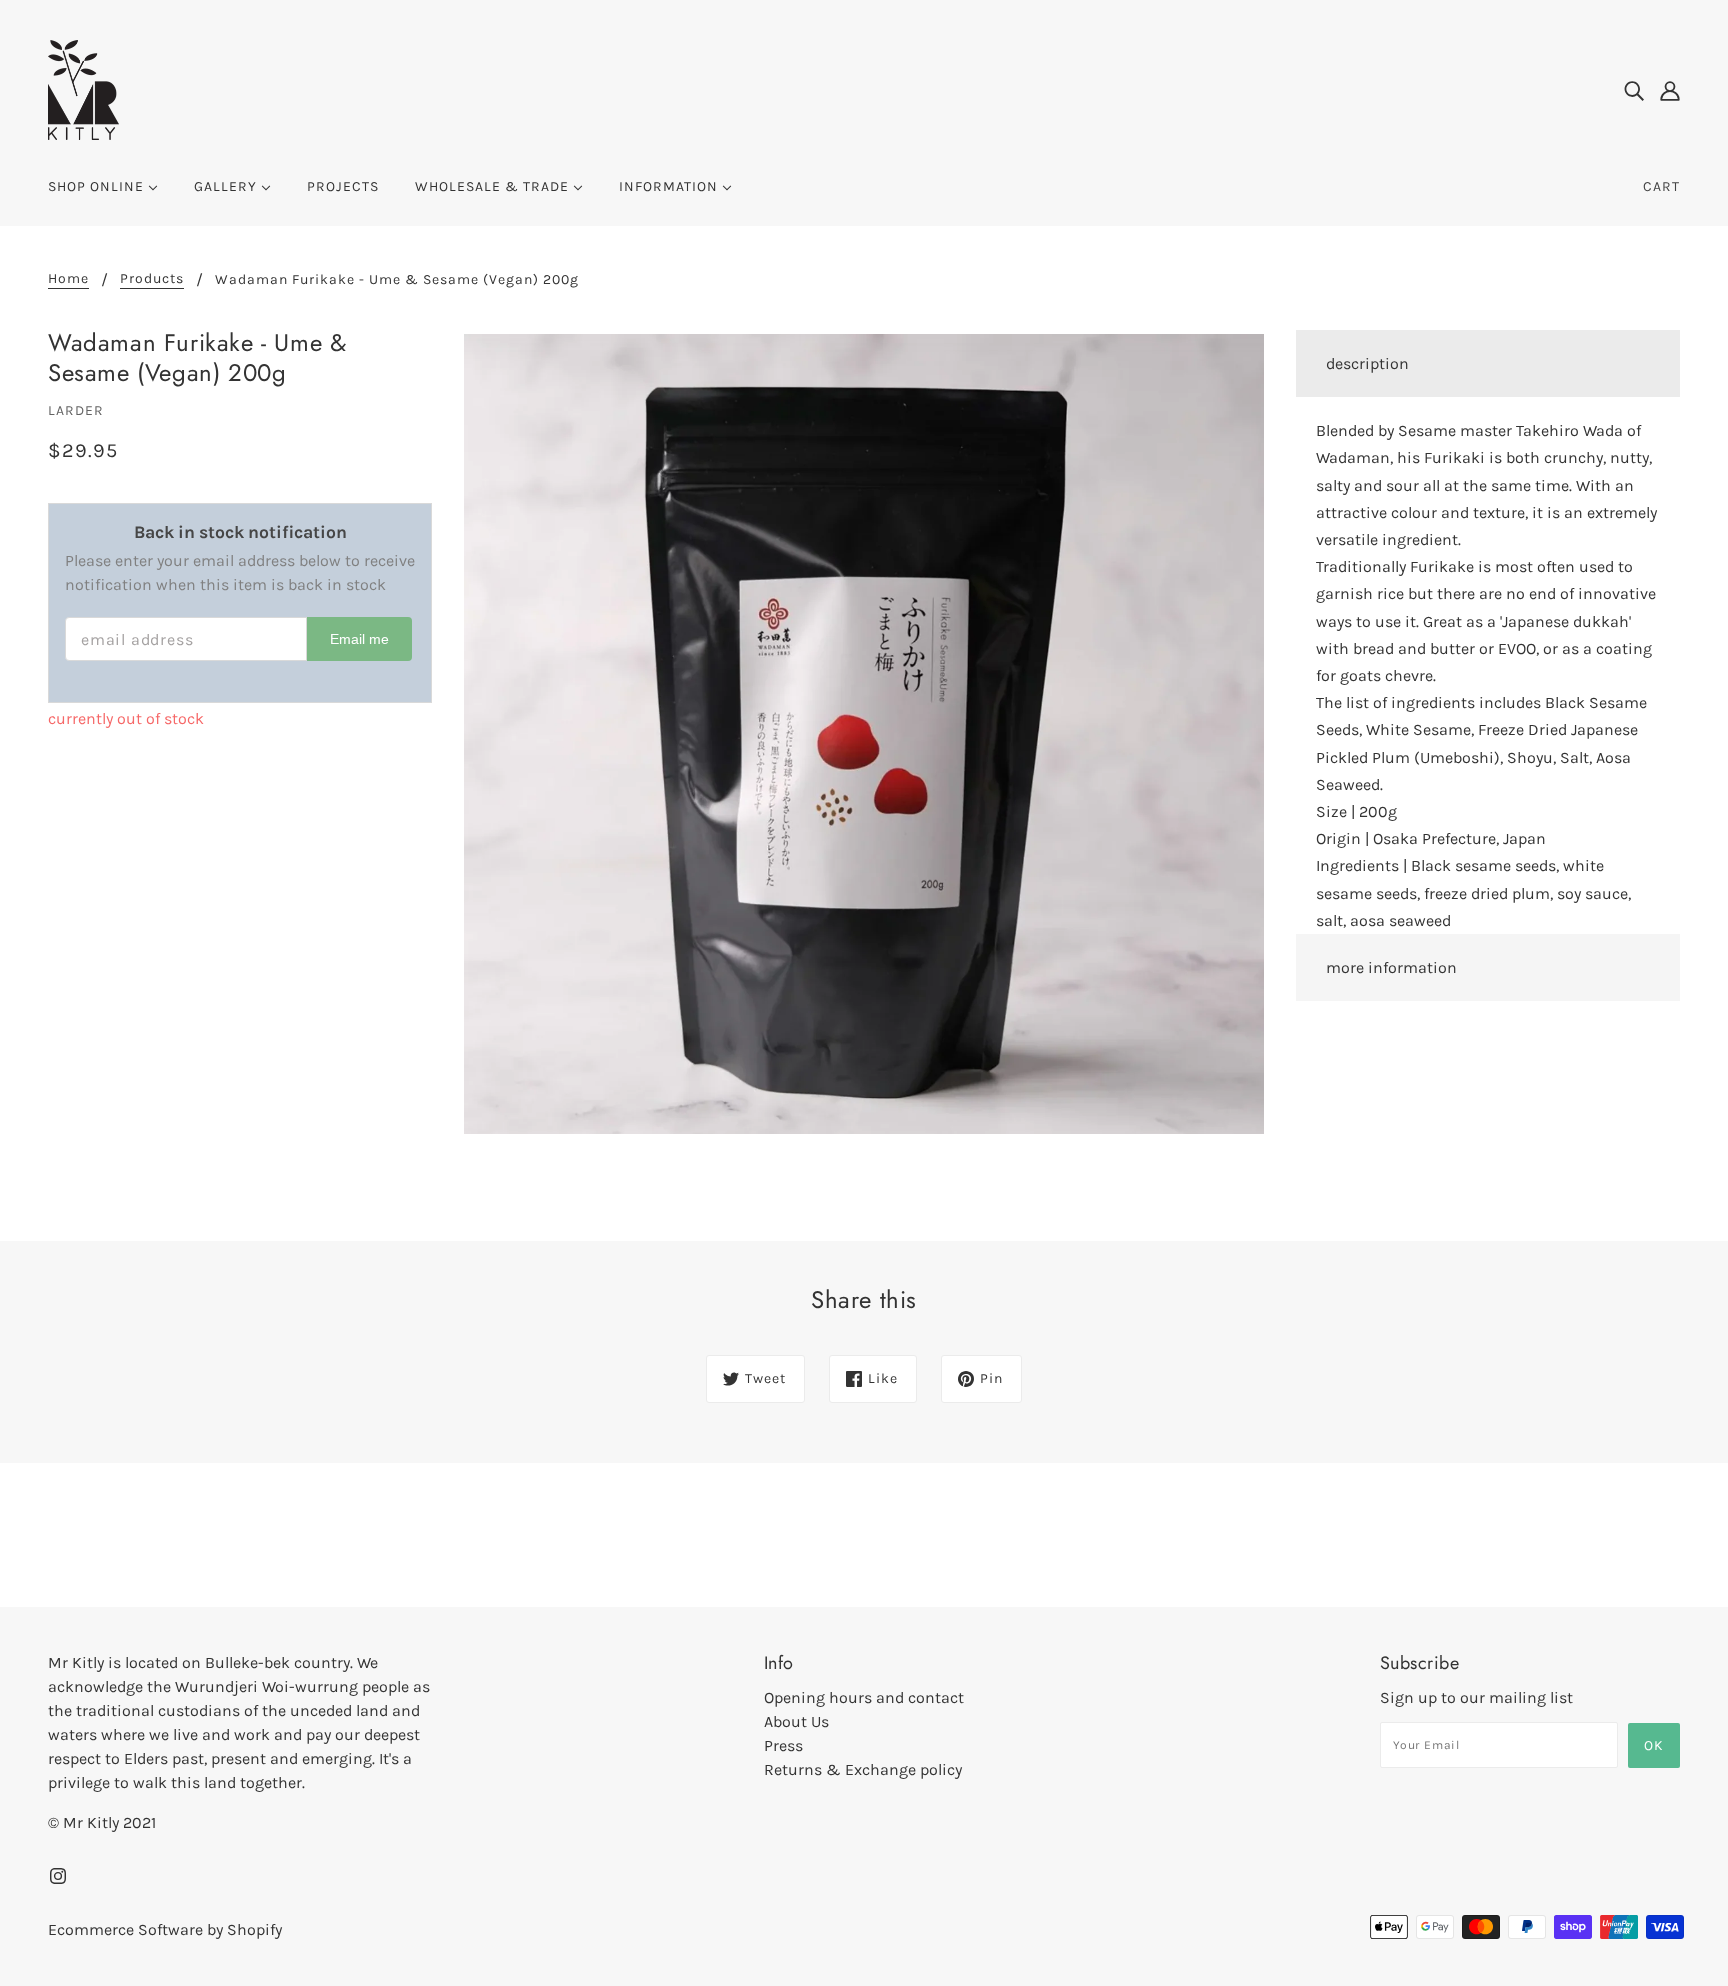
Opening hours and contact (864, 1697)
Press (783, 1745)
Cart (1661, 186)
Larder (76, 410)
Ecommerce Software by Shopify (165, 1929)
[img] (1634, 90)
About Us (796, 1721)
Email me (359, 639)
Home (68, 279)
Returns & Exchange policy (863, 1769)
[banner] (83, 88)
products (152, 279)
